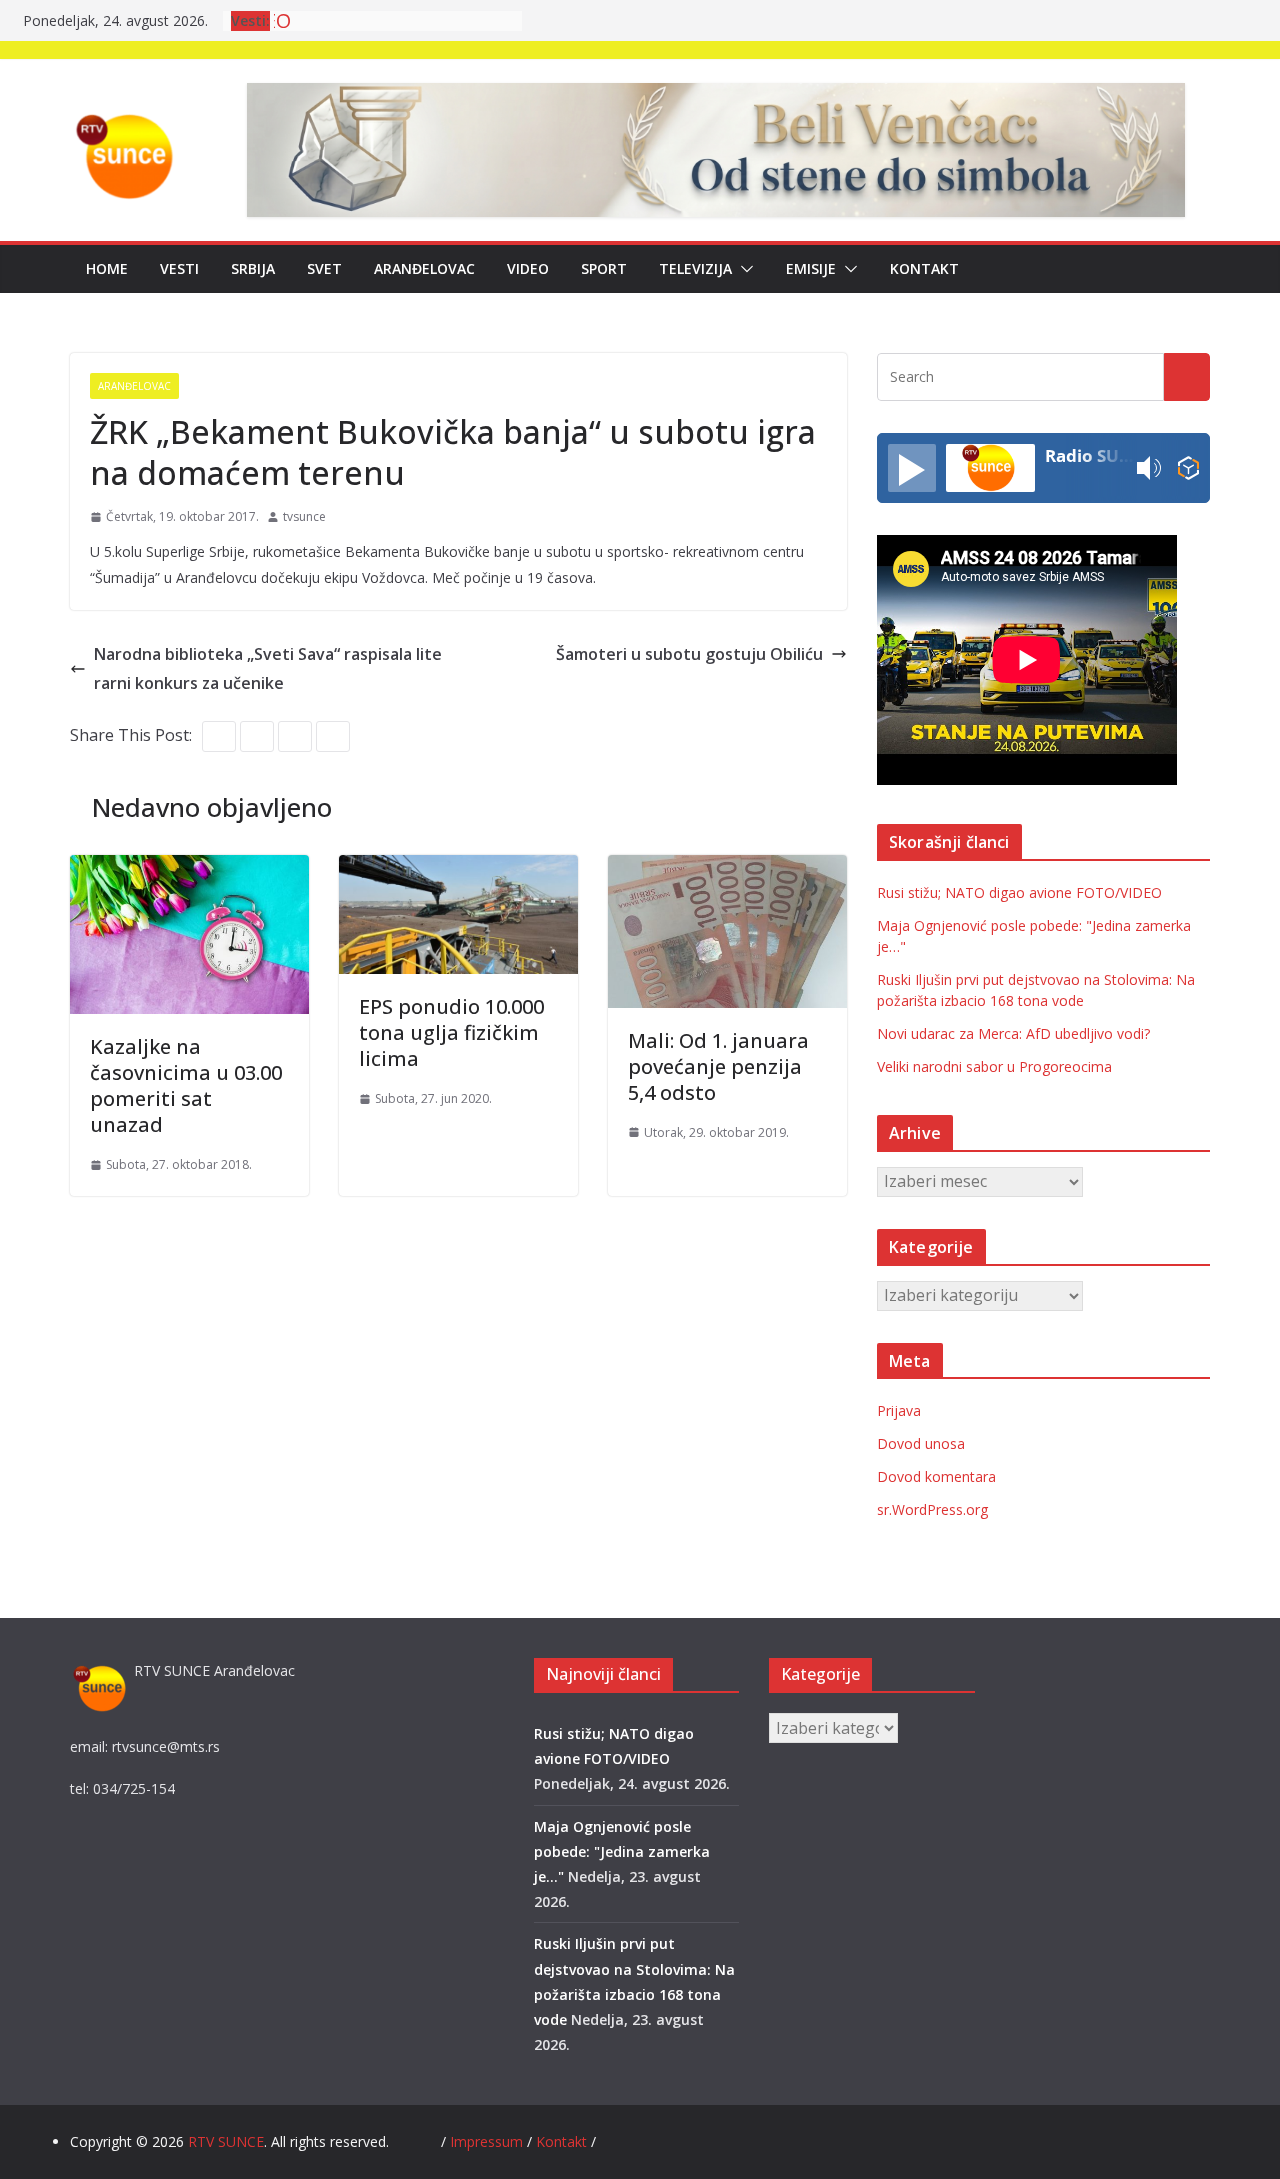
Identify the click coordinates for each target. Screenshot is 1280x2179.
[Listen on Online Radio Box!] (1188, 468)
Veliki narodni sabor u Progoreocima (994, 1066)
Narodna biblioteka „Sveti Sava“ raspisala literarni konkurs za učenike (268, 668)
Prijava (899, 1410)
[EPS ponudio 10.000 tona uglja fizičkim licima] (458, 869)
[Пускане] (912, 468)
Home (107, 268)
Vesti (179, 268)
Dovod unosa (921, 1443)
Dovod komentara (936, 1476)
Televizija (695, 268)
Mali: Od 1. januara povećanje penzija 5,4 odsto (718, 1066)
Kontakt (924, 268)
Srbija (253, 268)
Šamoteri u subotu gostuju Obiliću (689, 654)
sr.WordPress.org (932, 1509)
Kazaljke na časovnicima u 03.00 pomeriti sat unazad (186, 1085)
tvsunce (304, 516)
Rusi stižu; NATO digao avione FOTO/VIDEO (1019, 892)
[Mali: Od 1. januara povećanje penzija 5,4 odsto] (727, 869)
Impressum (488, 2141)
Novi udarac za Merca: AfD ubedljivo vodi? (1013, 1033)
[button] (743, 269)
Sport (604, 268)
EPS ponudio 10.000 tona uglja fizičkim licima (451, 1032)
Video (528, 268)
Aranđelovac (424, 268)
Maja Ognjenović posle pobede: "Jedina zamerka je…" (622, 1851)
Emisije (811, 268)
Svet (324, 268)
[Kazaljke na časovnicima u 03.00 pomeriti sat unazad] (189, 869)
